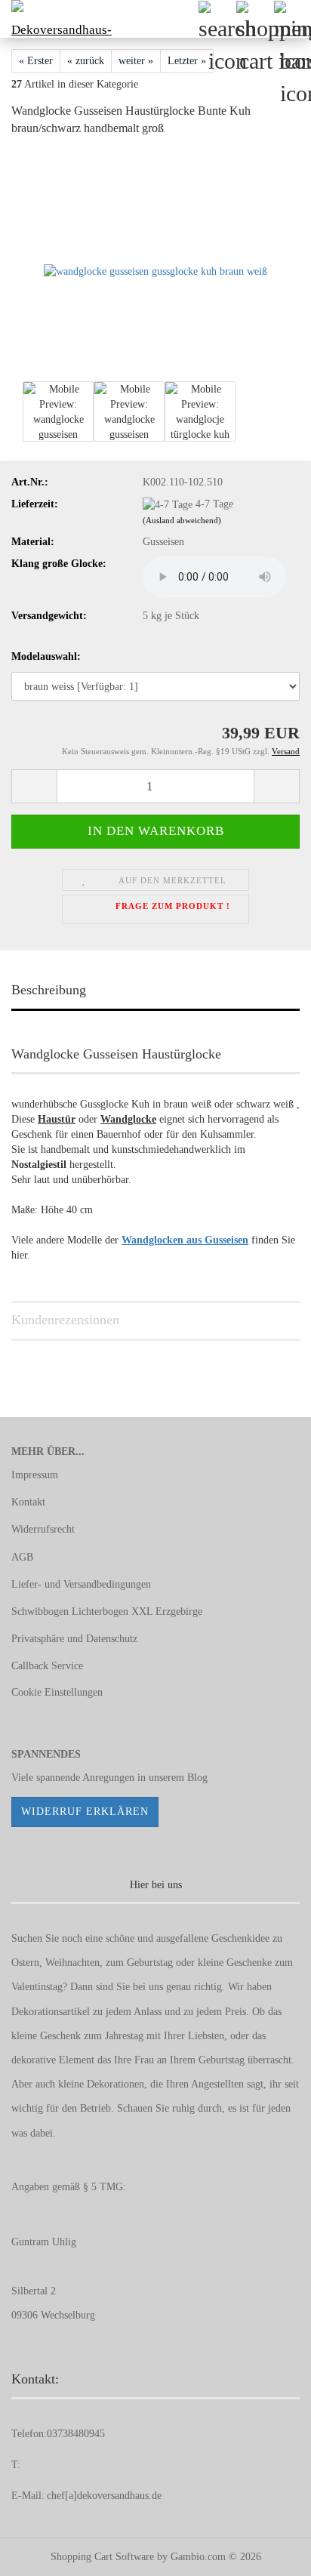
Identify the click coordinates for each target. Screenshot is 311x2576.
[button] (34, 786)
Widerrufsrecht (43, 1529)
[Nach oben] (269, 2553)
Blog (197, 1778)
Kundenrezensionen (65, 1320)
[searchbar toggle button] (217, 19)
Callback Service (47, 1666)
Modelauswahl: (46, 656)
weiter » (136, 61)
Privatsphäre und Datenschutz (74, 1639)
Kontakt (28, 1502)
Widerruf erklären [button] (85, 1812)
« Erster (36, 61)
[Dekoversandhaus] (57, 19)
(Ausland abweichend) (182, 520)
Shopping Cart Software (102, 2557)
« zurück (86, 61)
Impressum (35, 1475)
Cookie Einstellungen (57, 1692)
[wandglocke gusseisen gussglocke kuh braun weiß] (155, 263)
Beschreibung (49, 990)
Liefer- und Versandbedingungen (81, 1584)
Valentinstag (37, 1987)
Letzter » (187, 61)
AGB (22, 1557)
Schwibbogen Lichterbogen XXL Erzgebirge (107, 1612)
